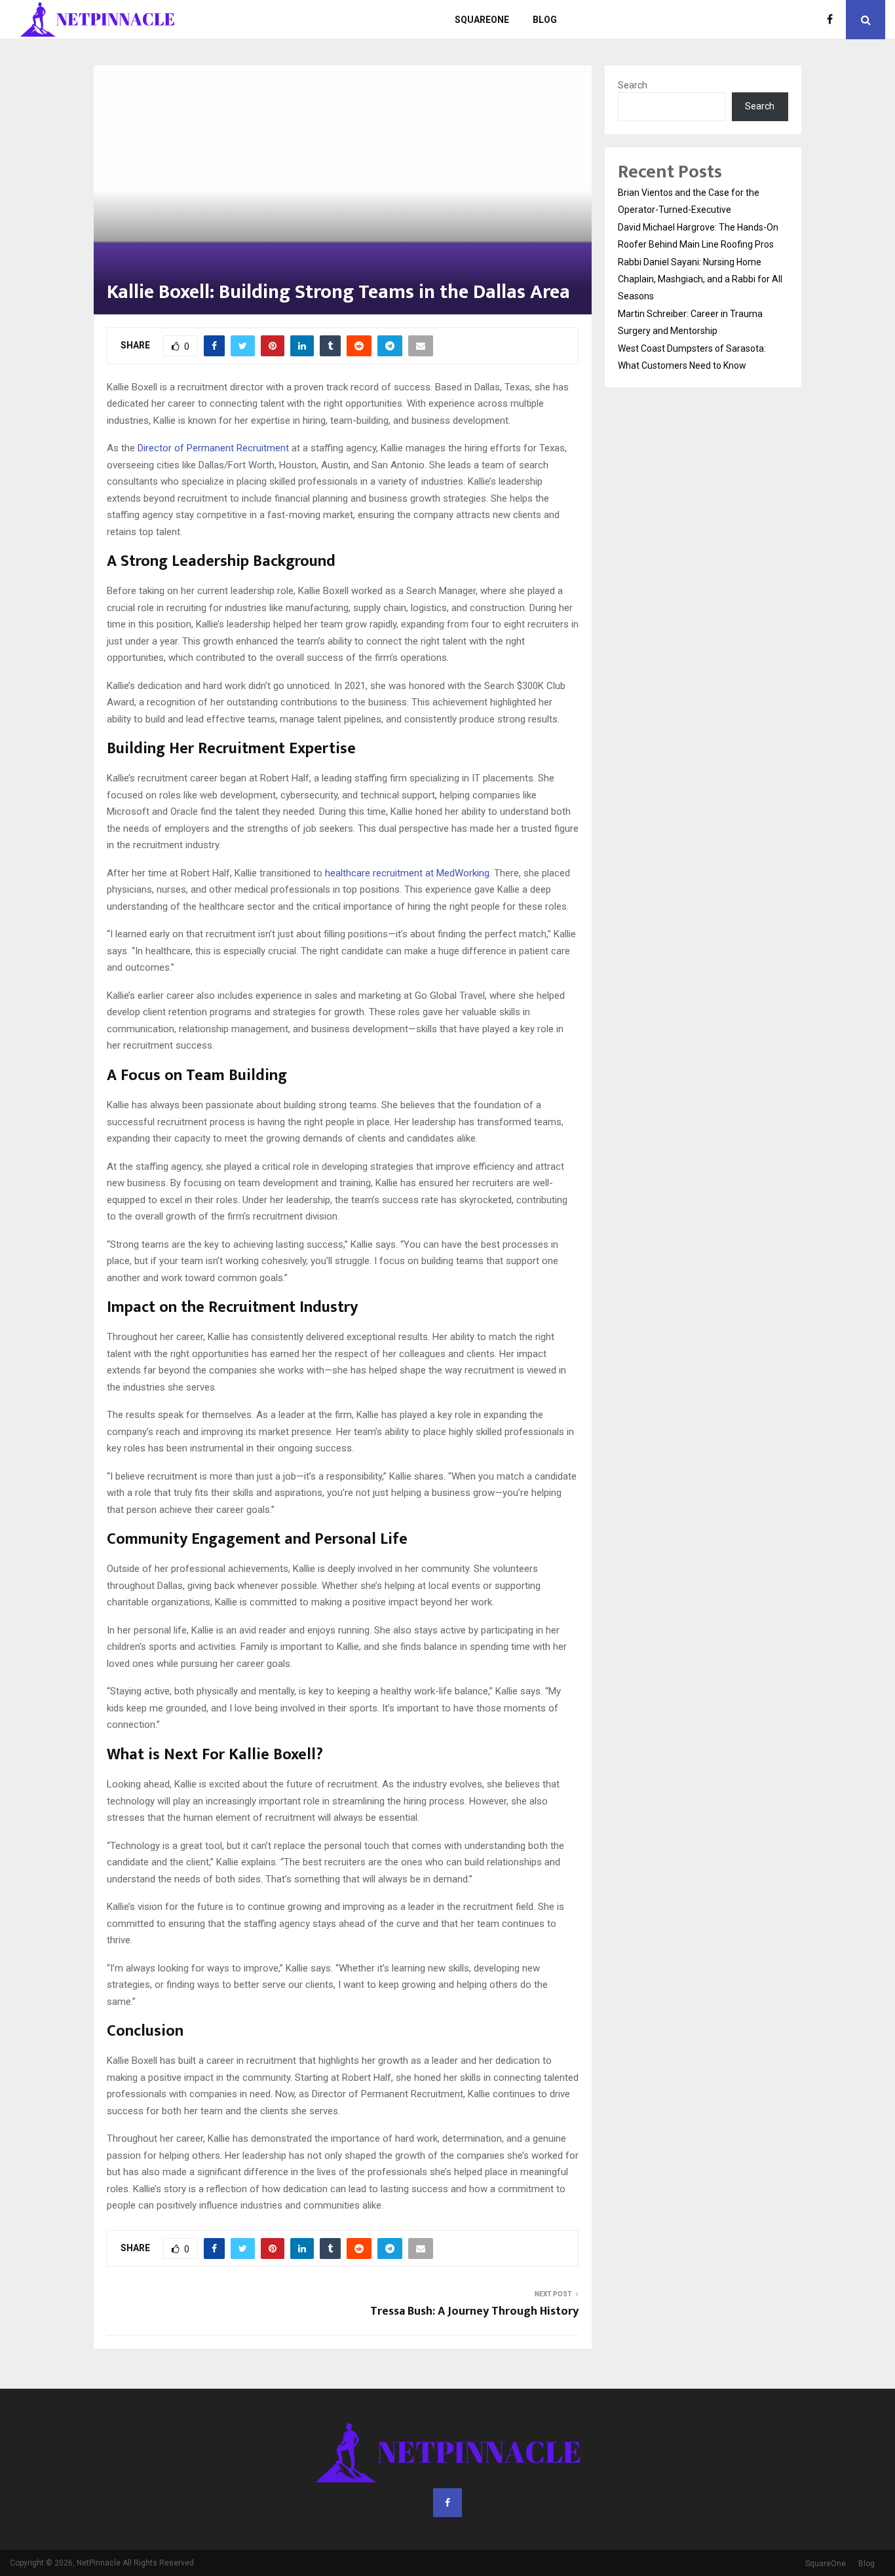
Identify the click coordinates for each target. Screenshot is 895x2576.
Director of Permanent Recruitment (213, 448)
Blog (545, 20)
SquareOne (482, 20)
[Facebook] (833, 20)
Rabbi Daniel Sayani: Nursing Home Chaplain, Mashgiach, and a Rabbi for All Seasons (700, 279)
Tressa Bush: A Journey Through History (474, 2311)
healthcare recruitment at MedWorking (407, 873)
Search (633, 85)
